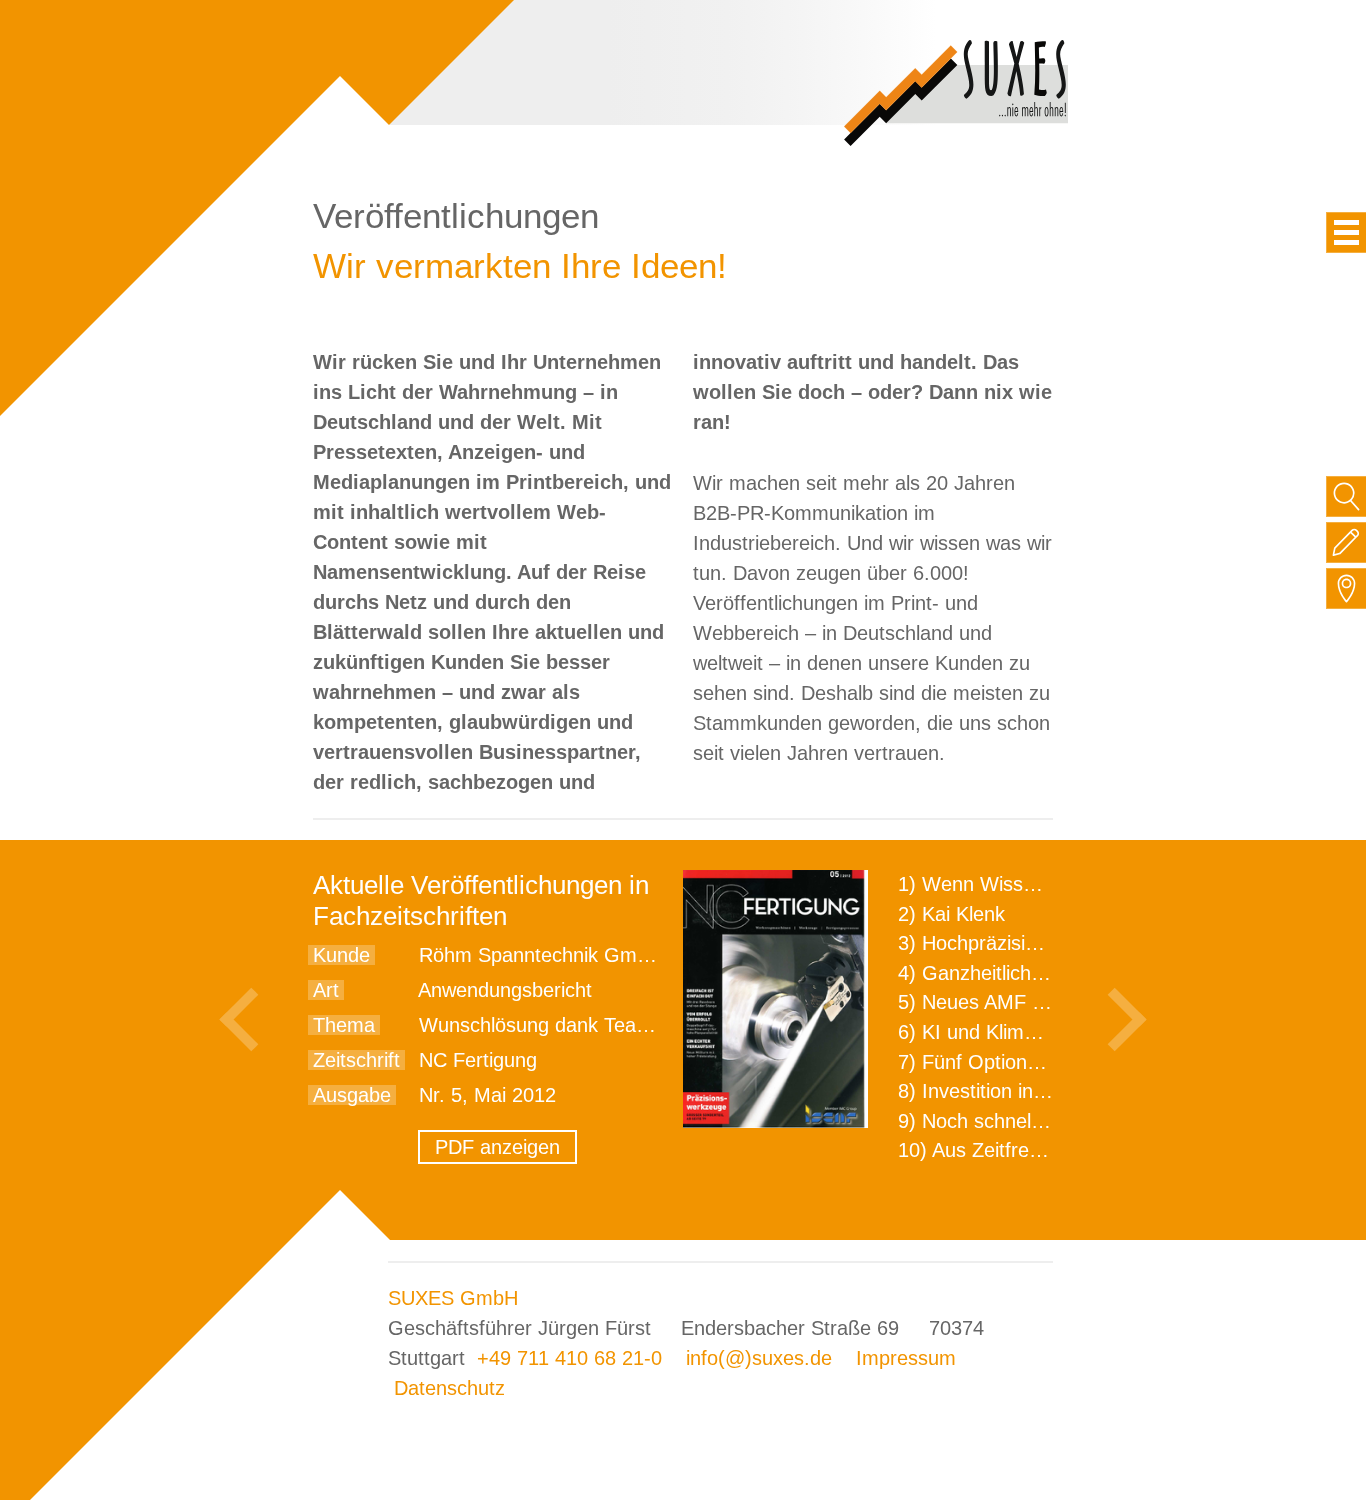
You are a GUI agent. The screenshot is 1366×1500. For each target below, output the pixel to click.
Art (326, 990)
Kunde (341, 955)
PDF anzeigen (497, 1147)
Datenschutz (449, 1388)
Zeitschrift (356, 1060)
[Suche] (1346, 496)
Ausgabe (352, 1095)
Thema (344, 1025)
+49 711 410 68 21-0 (569, 1358)
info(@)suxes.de (759, 1358)
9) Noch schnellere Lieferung (1025, 1121)
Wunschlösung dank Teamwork (557, 1025)
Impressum (906, 1358)
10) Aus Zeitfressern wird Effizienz (1049, 1150)
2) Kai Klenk (951, 914)
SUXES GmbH (453, 1298)
